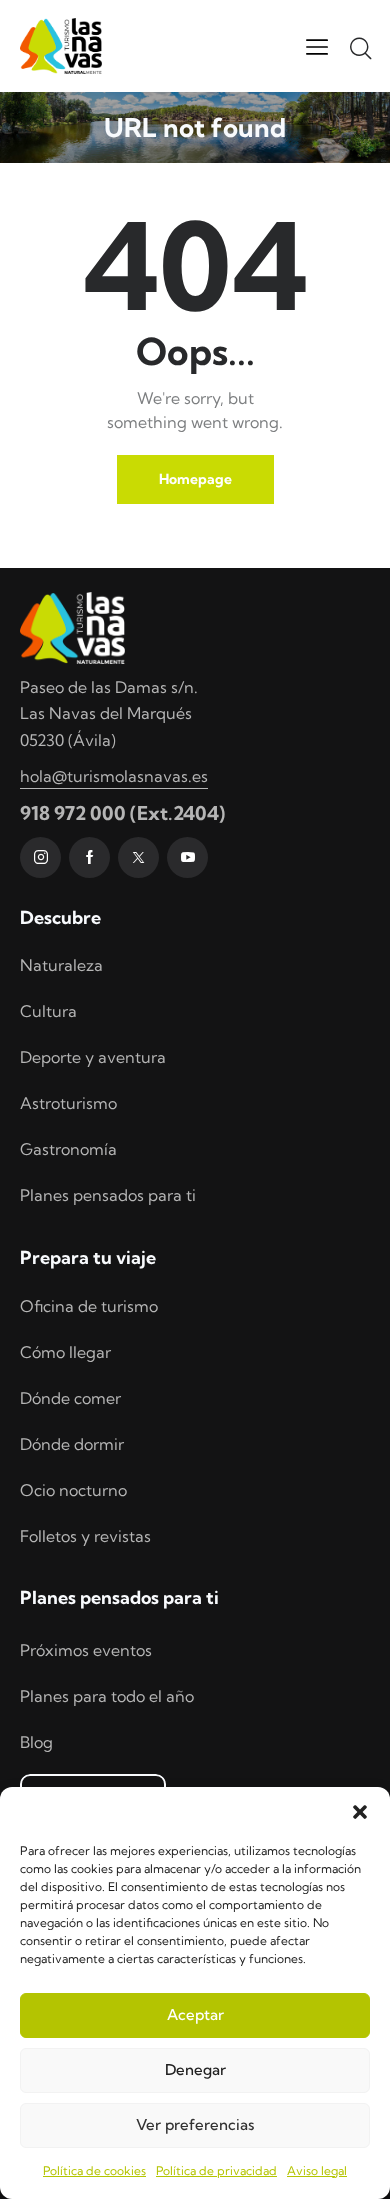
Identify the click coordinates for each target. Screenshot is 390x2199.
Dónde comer (70, 1398)
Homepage (195, 479)
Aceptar (195, 2014)
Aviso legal (317, 2170)
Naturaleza (61, 965)
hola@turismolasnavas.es (114, 776)
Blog (36, 1742)
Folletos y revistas (85, 1536)
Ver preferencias (195, 2124)
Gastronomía (68, 1149)
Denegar (195, 2069)
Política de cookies (94, 2170)
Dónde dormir (72, 1444)
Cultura (48, 1011)
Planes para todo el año (107, 1696)
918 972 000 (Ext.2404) (122, 813)
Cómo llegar (65, 1352)
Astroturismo (68, 1103)
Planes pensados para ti (108, 1195)
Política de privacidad (216, 2170)
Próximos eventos (86, 1650)
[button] (360, 1812)
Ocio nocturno (73, 1490)
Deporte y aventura (93, 1057)
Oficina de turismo (89, 1306)
